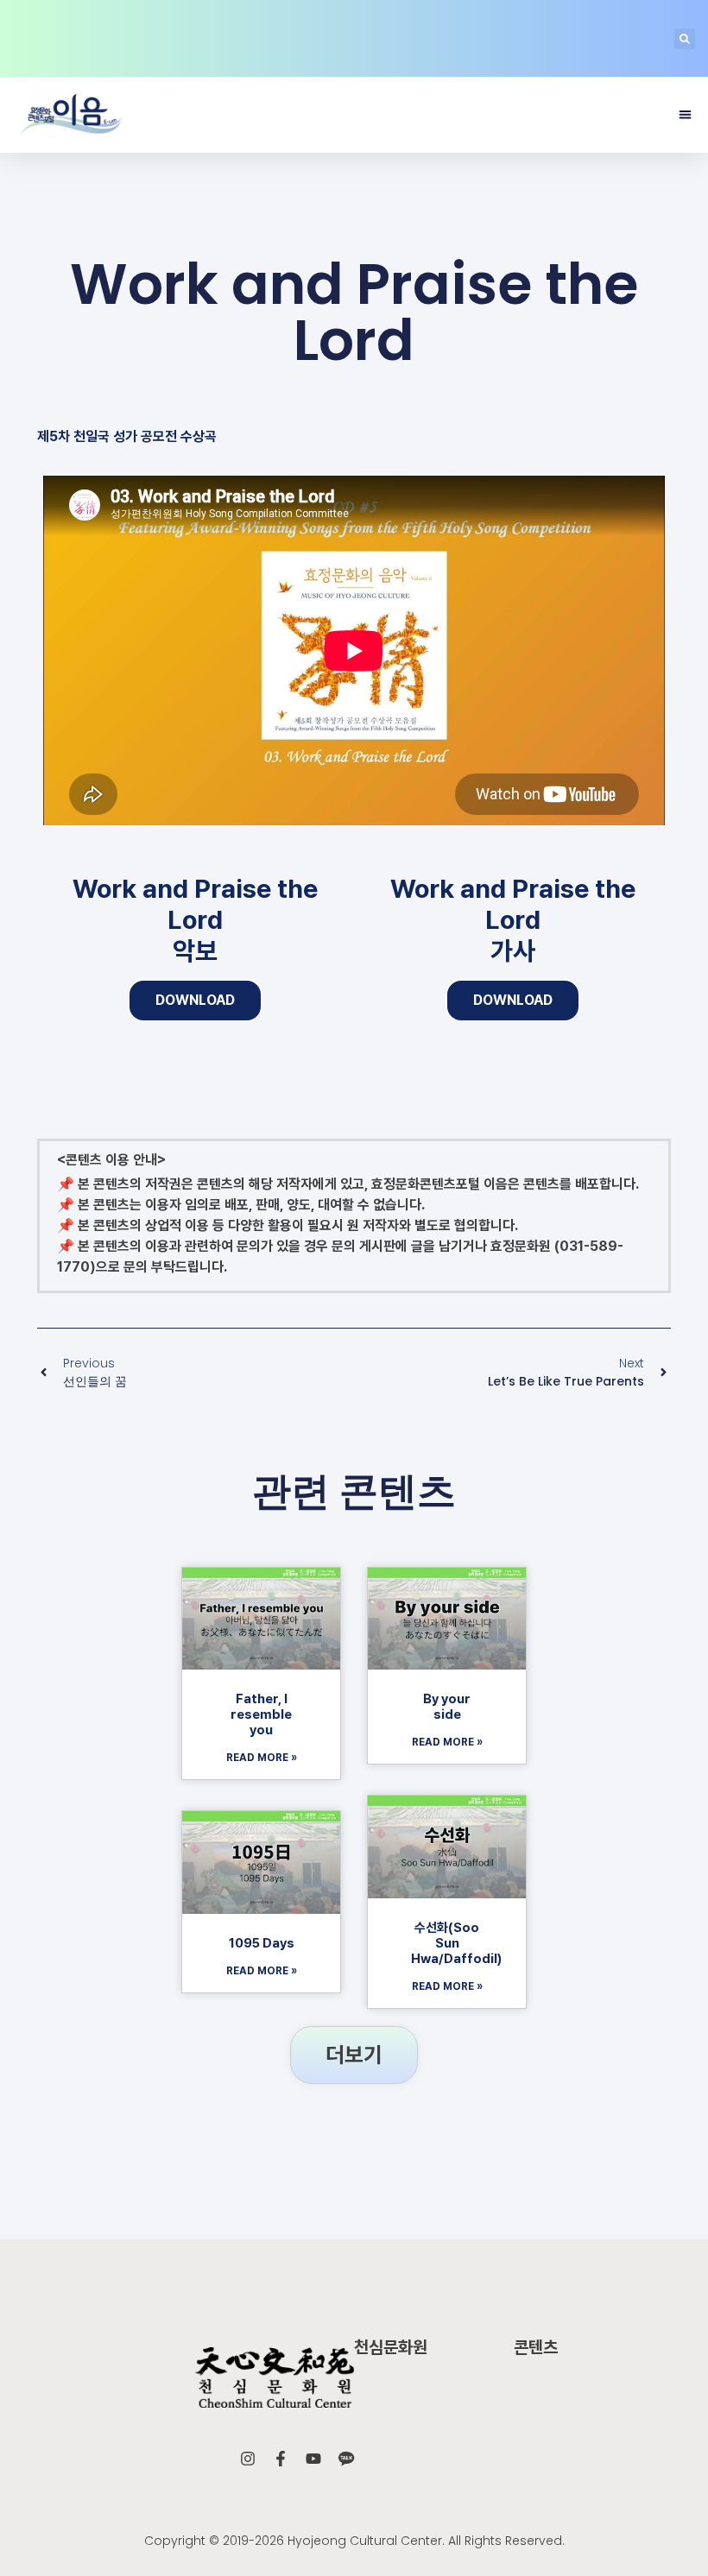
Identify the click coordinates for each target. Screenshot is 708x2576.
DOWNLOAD (195, 1000)
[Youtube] (313, 2459)
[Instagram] (248, 2459)
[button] (685, 39)
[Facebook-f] (281, 2459)
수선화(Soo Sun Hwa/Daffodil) (456, 1943)
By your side (447, 1707)
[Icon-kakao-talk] (346, 2459)
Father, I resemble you (261, 1714)
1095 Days (262, 1943)
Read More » (262, 1758)
